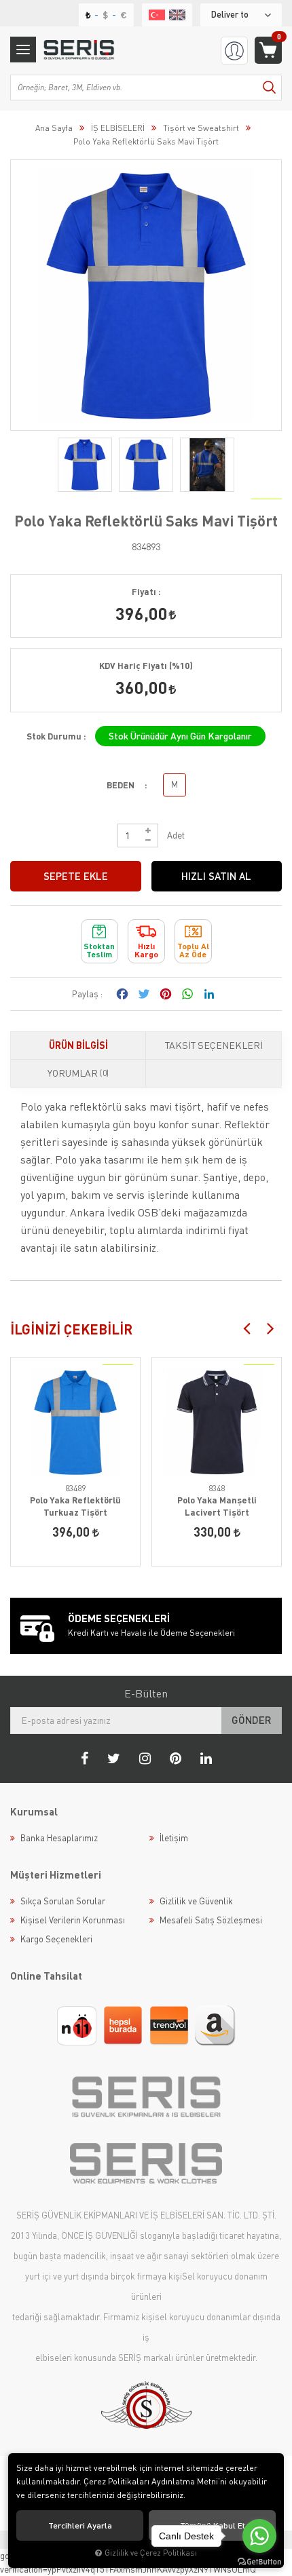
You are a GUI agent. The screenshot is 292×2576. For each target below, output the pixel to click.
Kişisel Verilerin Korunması (73, 1920)
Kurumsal (34, 1811)
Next (270, 1328)
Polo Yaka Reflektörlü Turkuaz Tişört (75, 1506)
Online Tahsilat (46, 1976)
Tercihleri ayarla (80, 2525)
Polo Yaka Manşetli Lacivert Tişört (217, 1506)
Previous (247, 1328)
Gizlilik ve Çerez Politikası (151, 2553)
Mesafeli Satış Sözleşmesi (211, 1920)
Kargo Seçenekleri (56, 1939)
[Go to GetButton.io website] (259, 2562)
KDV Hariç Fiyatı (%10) (146, 666)
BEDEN (121, 785)
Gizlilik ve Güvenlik (196, 1901)
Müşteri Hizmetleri (56, 1875)
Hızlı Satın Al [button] (216, 876)
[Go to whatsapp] (259, 2536)
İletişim (174, 1838)
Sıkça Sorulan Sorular (63, 1901)
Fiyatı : (146, 592)
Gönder (252, 1720)
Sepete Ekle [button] (76, 876)
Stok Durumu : (56, 736)
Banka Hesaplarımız (59, 1838)
